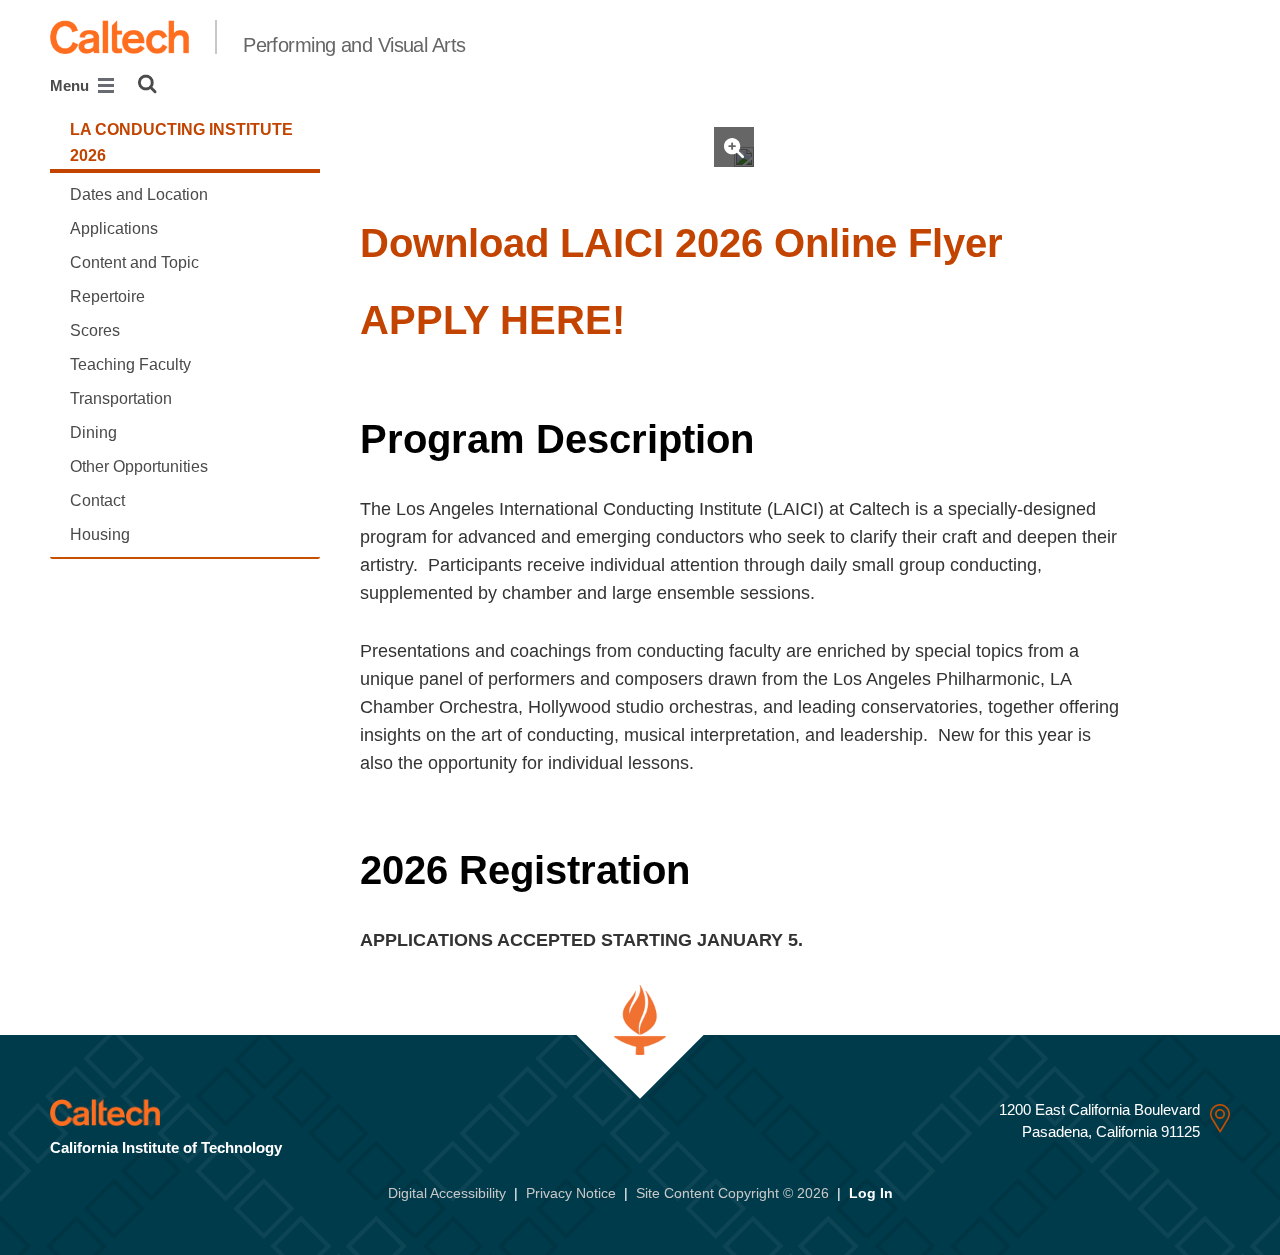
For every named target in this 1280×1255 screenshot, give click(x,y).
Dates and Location (139, 194)
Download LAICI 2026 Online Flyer (681, 243)
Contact (97, 500)
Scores (95, 330)
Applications (114, 228)
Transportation (121, 398)
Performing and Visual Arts (354, 45)
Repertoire (107, 296)
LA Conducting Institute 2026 (181, 142)
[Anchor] (1028, 243)
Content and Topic (134, 262)
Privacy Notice (571, 1193)
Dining (93, 432)
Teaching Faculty (130, 364)
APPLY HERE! (492, 320)
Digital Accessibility (447, 1193)
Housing (100, 534)
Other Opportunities (139, 466)
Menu (71, 85)
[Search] (147, 84)
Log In (871, 1193)
